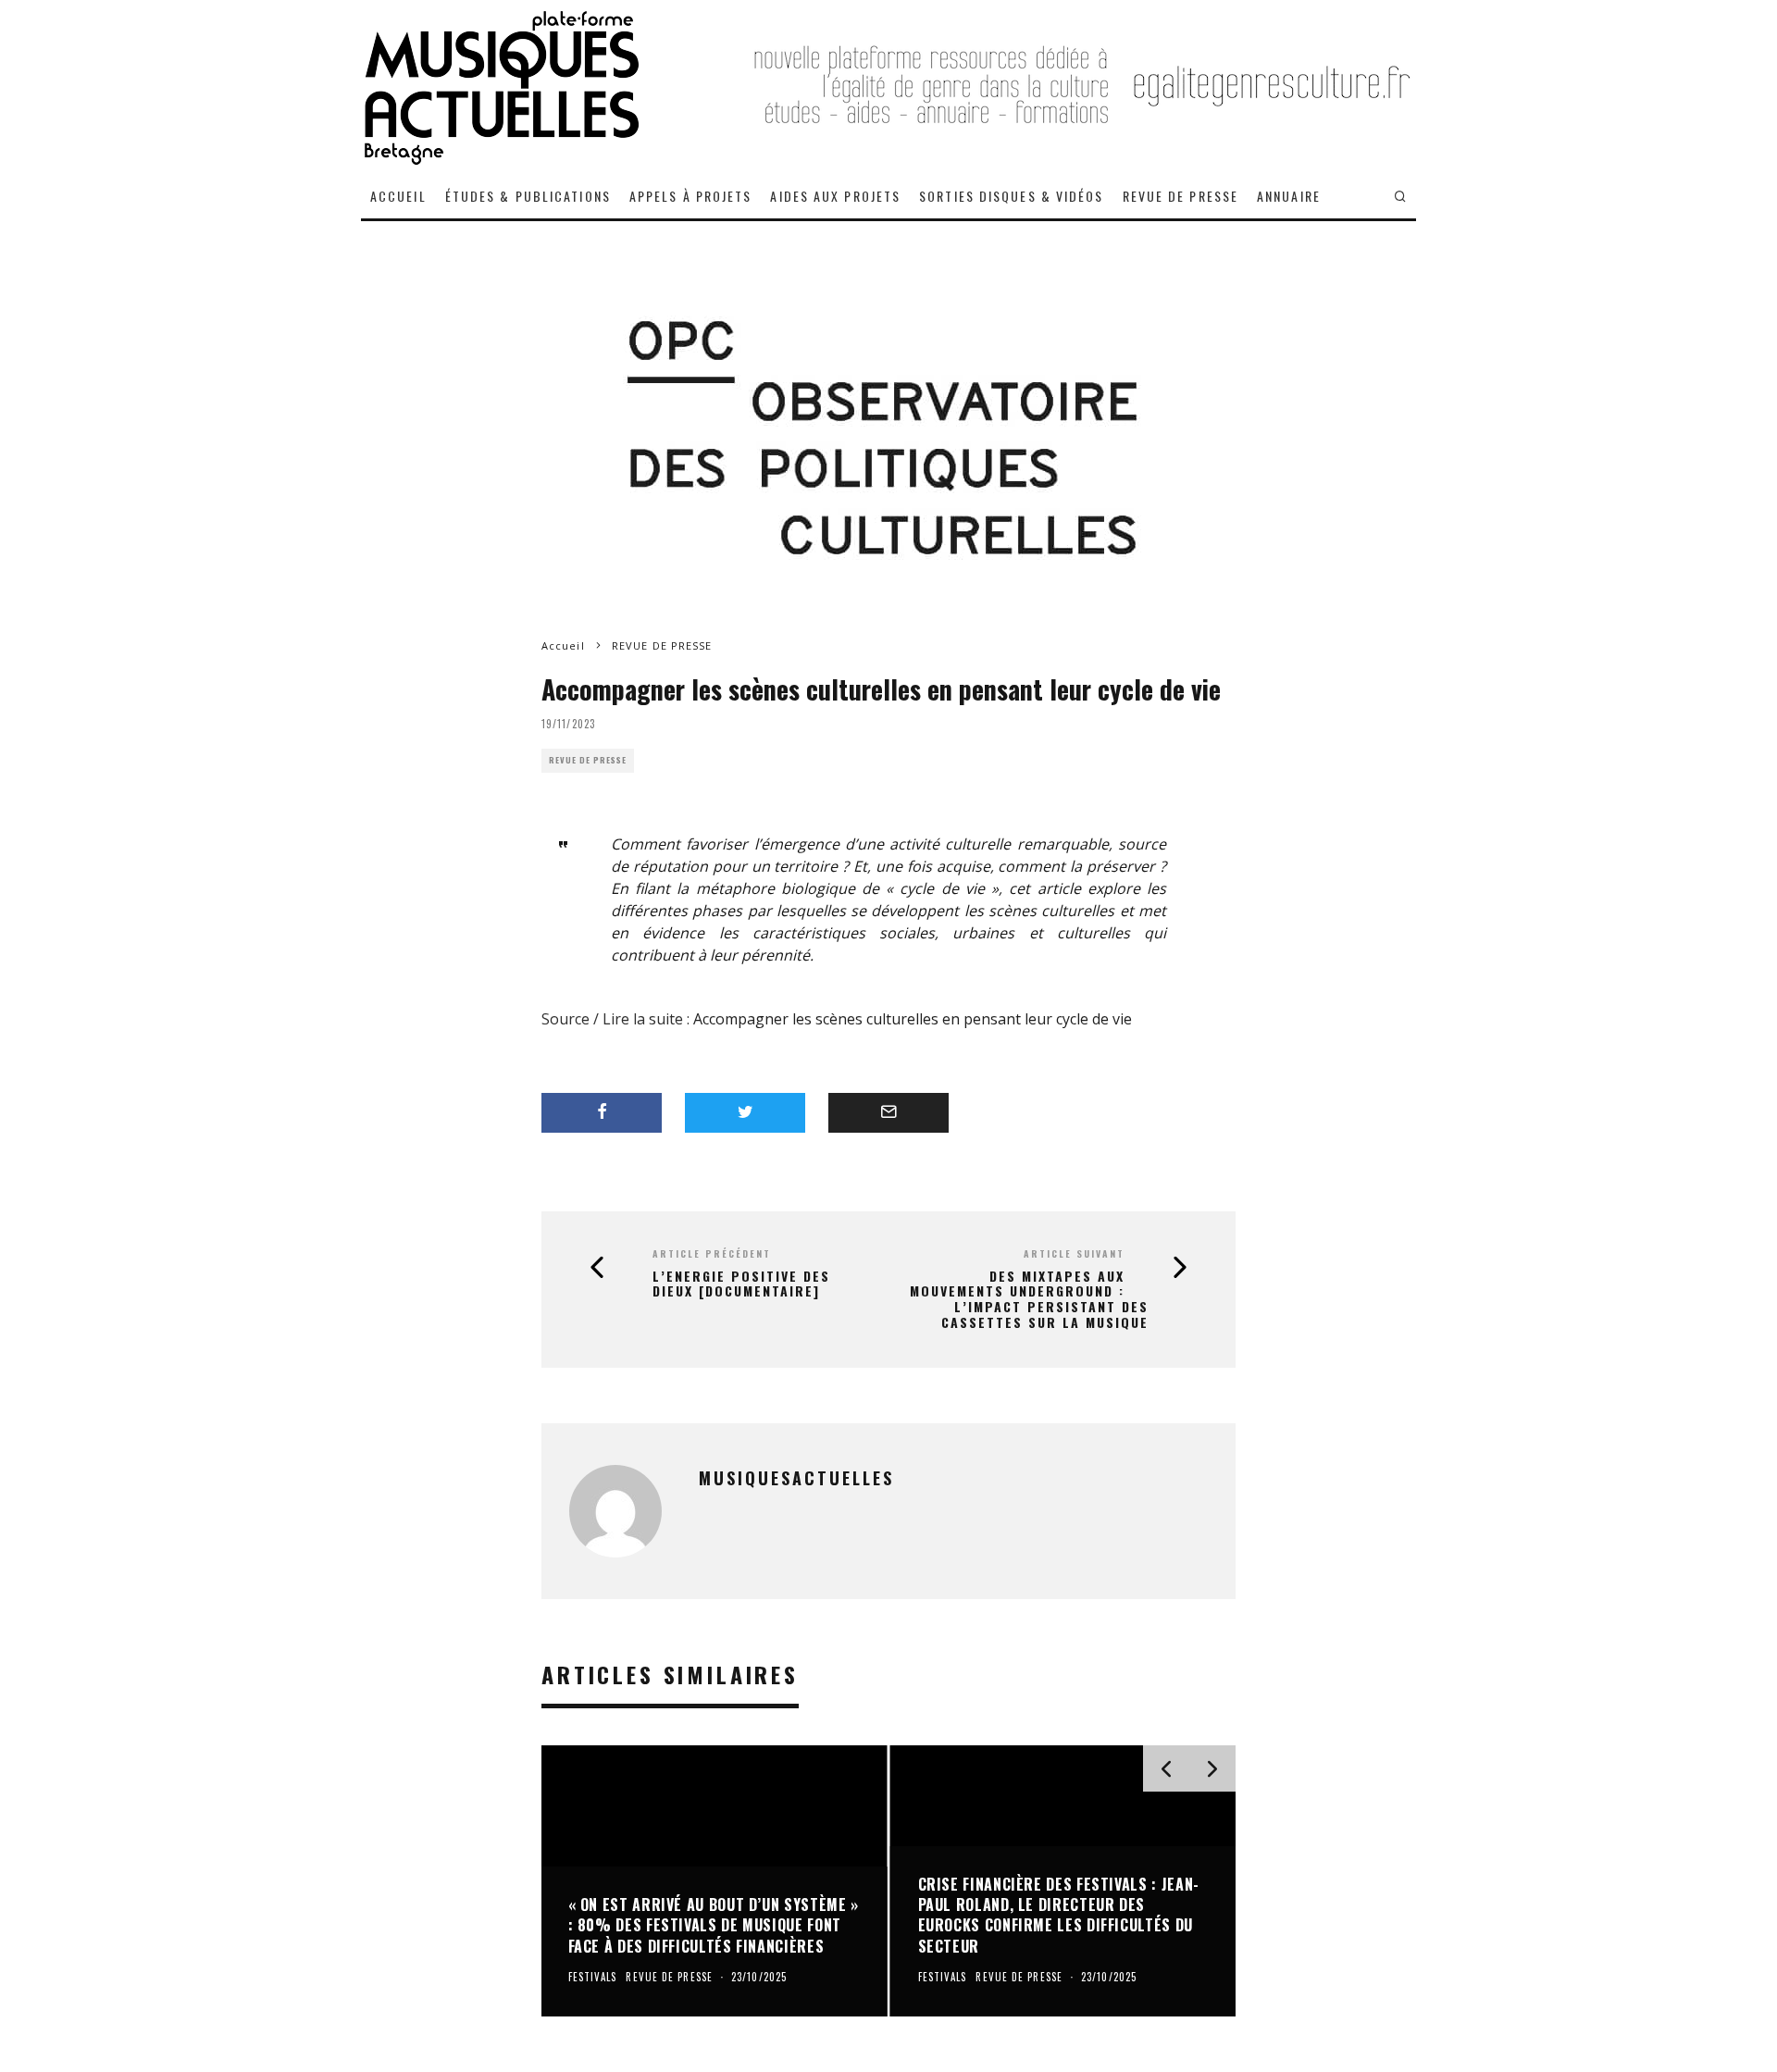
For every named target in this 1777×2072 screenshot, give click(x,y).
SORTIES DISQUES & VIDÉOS (1011, 196)
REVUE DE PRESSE (1181, 196)
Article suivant (1074, 1253)
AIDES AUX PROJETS (835, 196)
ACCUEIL (398, 196)
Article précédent (712, 1253)
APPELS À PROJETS (691, 196)
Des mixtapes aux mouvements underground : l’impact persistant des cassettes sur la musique (1029, 1300)
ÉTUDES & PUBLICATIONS (528, 196)
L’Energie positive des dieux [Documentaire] (741, 1284)
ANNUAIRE (1289, 196)
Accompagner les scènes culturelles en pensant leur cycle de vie (913, 1019)
